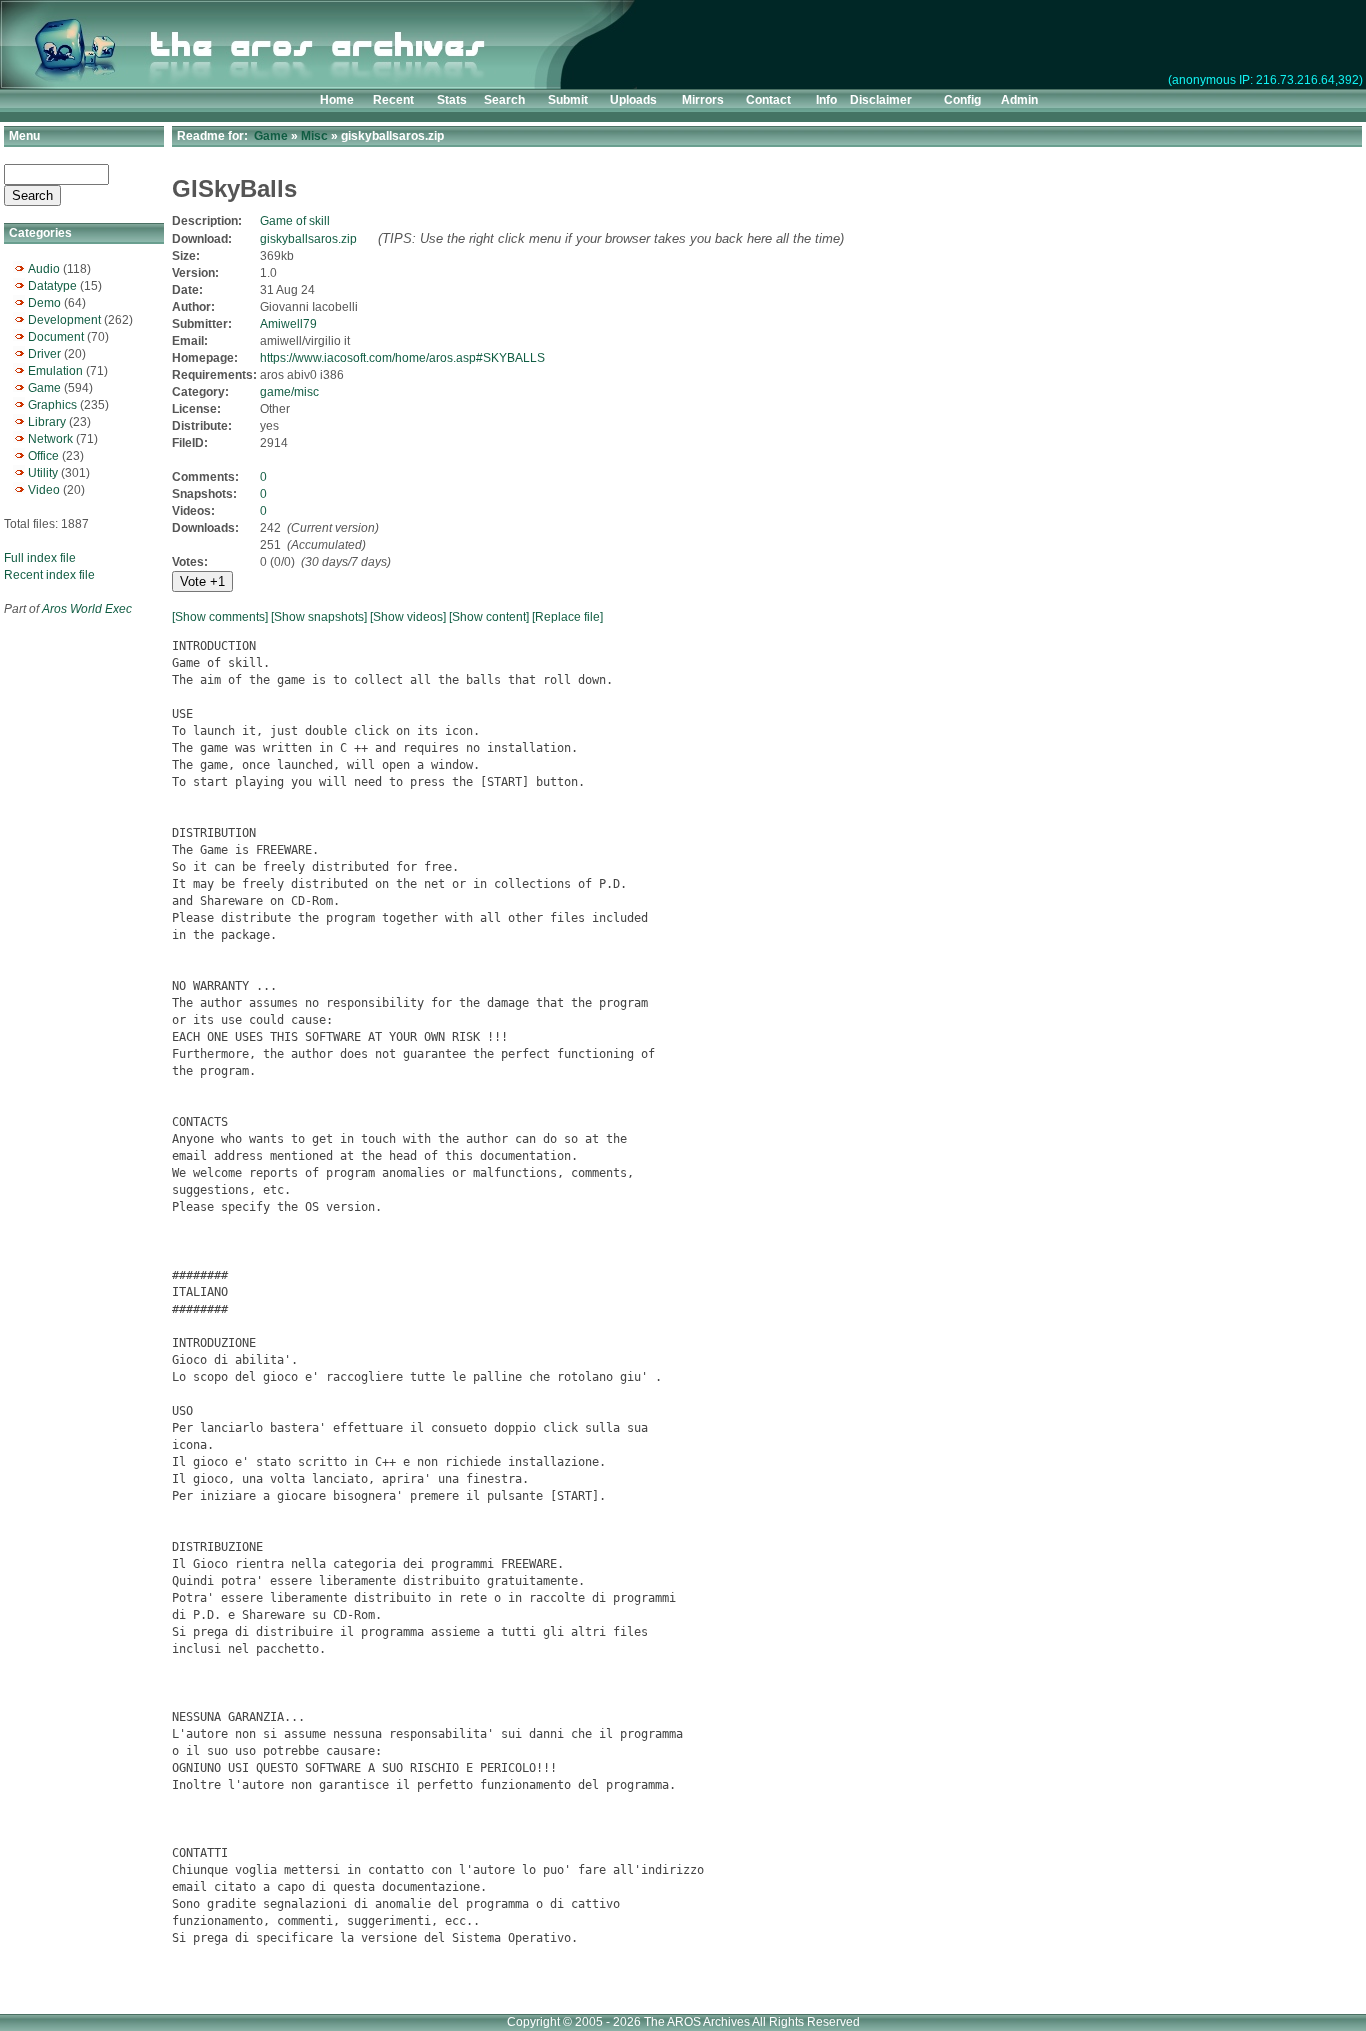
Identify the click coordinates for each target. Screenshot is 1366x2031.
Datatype (52, 286)
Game (44, 388)
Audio (44, 269)
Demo (44, 303)
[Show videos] (408, 617)
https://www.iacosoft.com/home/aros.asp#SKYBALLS (402, 358)
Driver (44, 354)
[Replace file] (567, 617)
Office (43, 456)
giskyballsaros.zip (308, 239)
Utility (43, 473)
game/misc (289, 392)
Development (64, 320)
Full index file (40, 558)
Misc (314, 136)
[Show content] (489, 617)
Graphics (52, 405)
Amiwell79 (288, 324)
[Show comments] (220, 617)
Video (44, 490)
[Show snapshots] (319, 617)
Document (56, 337)
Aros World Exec (87, 609)
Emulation (55, 371)
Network (50, 439)
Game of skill (295, 221)
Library (47, 422)
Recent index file (49, 575)
